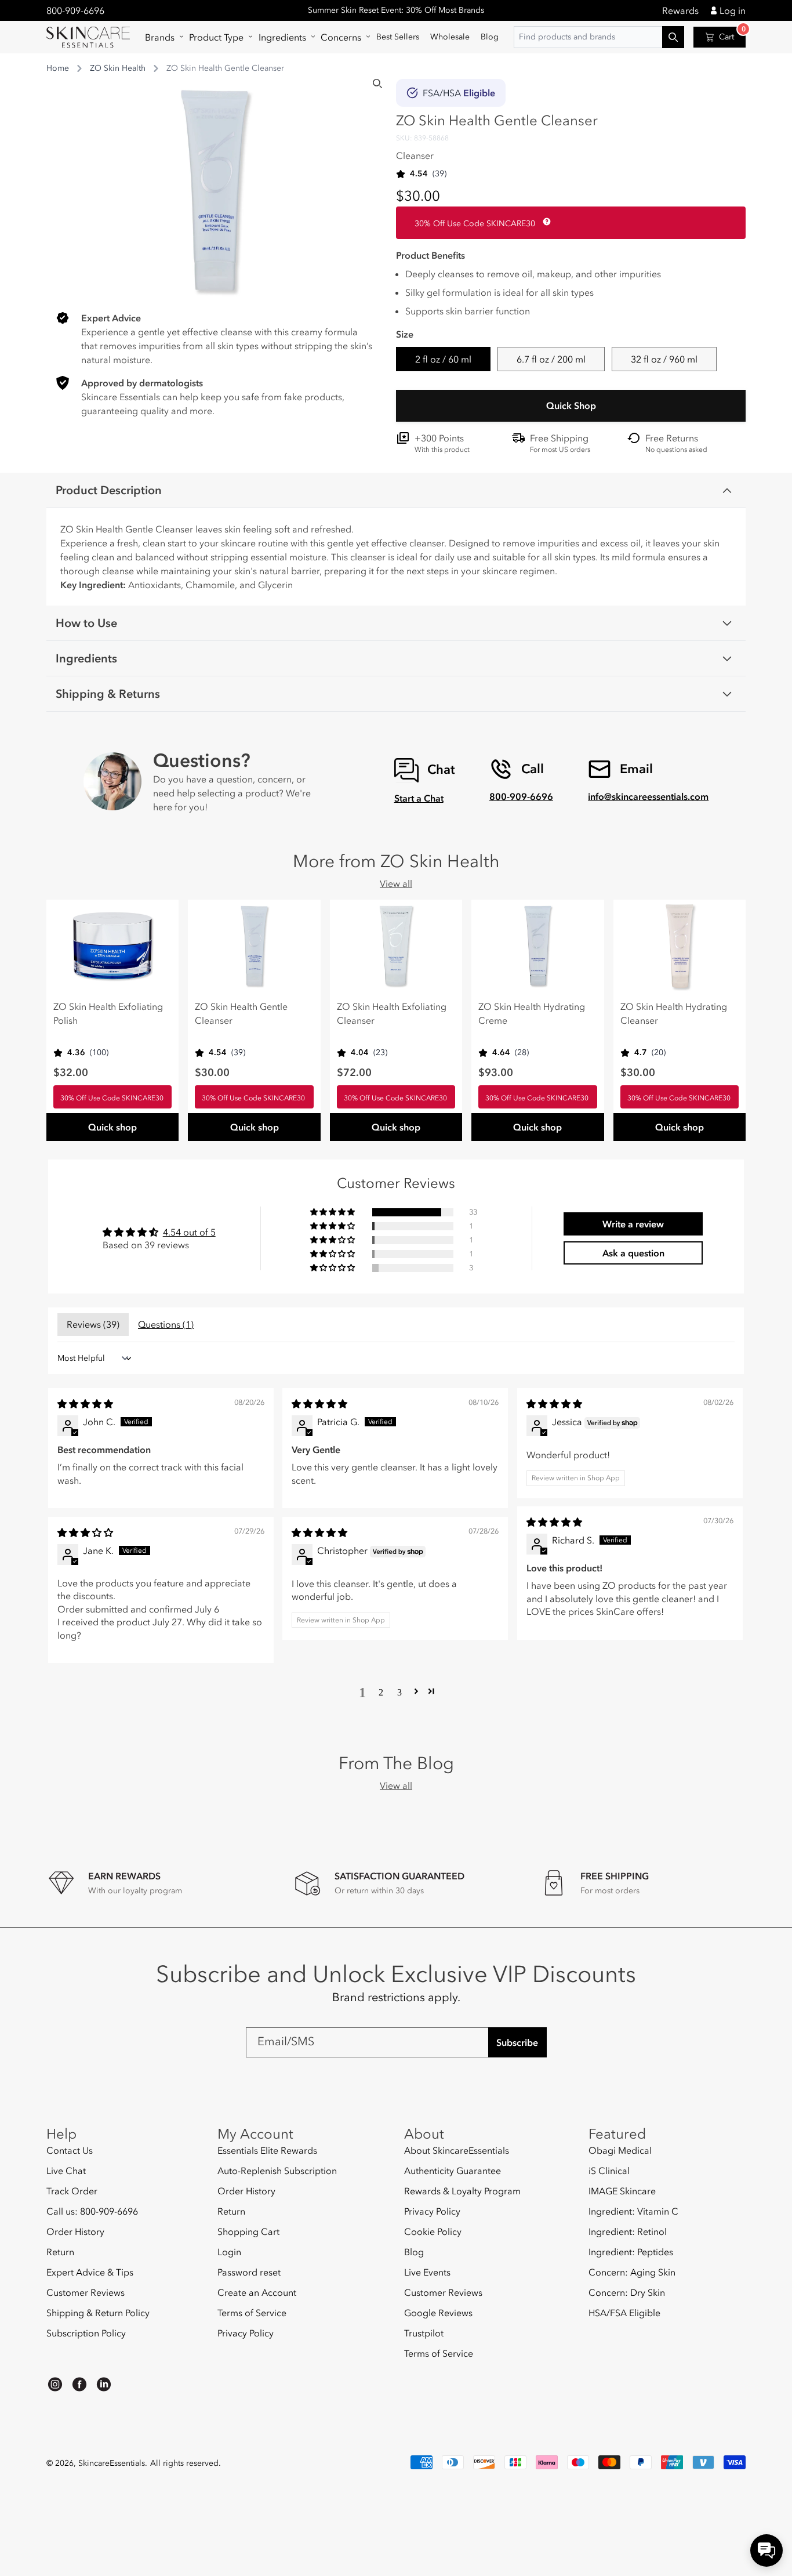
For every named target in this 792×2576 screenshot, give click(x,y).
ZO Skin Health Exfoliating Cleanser (392, 1013)
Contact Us (70, 2151)
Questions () (166, 1324)
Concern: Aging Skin (632, 2272)
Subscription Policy (86, 2333)
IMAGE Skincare (622, 2191)
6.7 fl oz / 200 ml (551, 359)
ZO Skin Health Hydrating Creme (532, 1013)
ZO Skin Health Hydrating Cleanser (674, 1013)
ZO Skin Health (118, 68)
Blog (414, 2252)
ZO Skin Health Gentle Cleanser (241, 1013)
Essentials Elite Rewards (267, 2151)
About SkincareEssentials (457, 2151)
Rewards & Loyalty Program (462, 2191)
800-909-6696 (75, 10)
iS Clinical (609, 2171)
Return (60, 2252)
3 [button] (399, 1691)
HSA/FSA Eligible (624, 2313)
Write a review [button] (633, 1224)
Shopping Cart (248, 2231)
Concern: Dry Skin (627, 2292)
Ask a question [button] (633, 1253)
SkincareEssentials (112, 2463)
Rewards (680, 10)
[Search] (377, 84)
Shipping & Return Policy (98, 2313)
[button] (161, 37)
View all (396, 883)
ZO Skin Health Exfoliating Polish (108, 1013)
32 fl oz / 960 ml (664, 359)
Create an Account (257, 2292)
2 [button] (381, 1691)
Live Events (427, 2272)
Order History (75, 2231)
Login (229, 2252)
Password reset (249, 2272)
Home (58, 68)
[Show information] (544, 222)
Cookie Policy (433, 2231)
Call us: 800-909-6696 (92, 2211)
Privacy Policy (246, 2333)
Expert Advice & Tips (90, 2272)
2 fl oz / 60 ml (443, 359)
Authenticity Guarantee (453, 2171)
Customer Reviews (86, 2292)
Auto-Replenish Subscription (277, 2171)
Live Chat (66, 2171)
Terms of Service (252, 2313)
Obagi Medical (620, 2151)
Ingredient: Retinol (628, 2231)
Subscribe (517, 2042)
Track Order (72, 2191)
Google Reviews (438, 2313)
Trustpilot (424, 2333)
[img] (85, 1404)
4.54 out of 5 (189, 1232)
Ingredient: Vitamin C (633, 2211)
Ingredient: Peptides (631, 2252)
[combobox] (599, 37)
